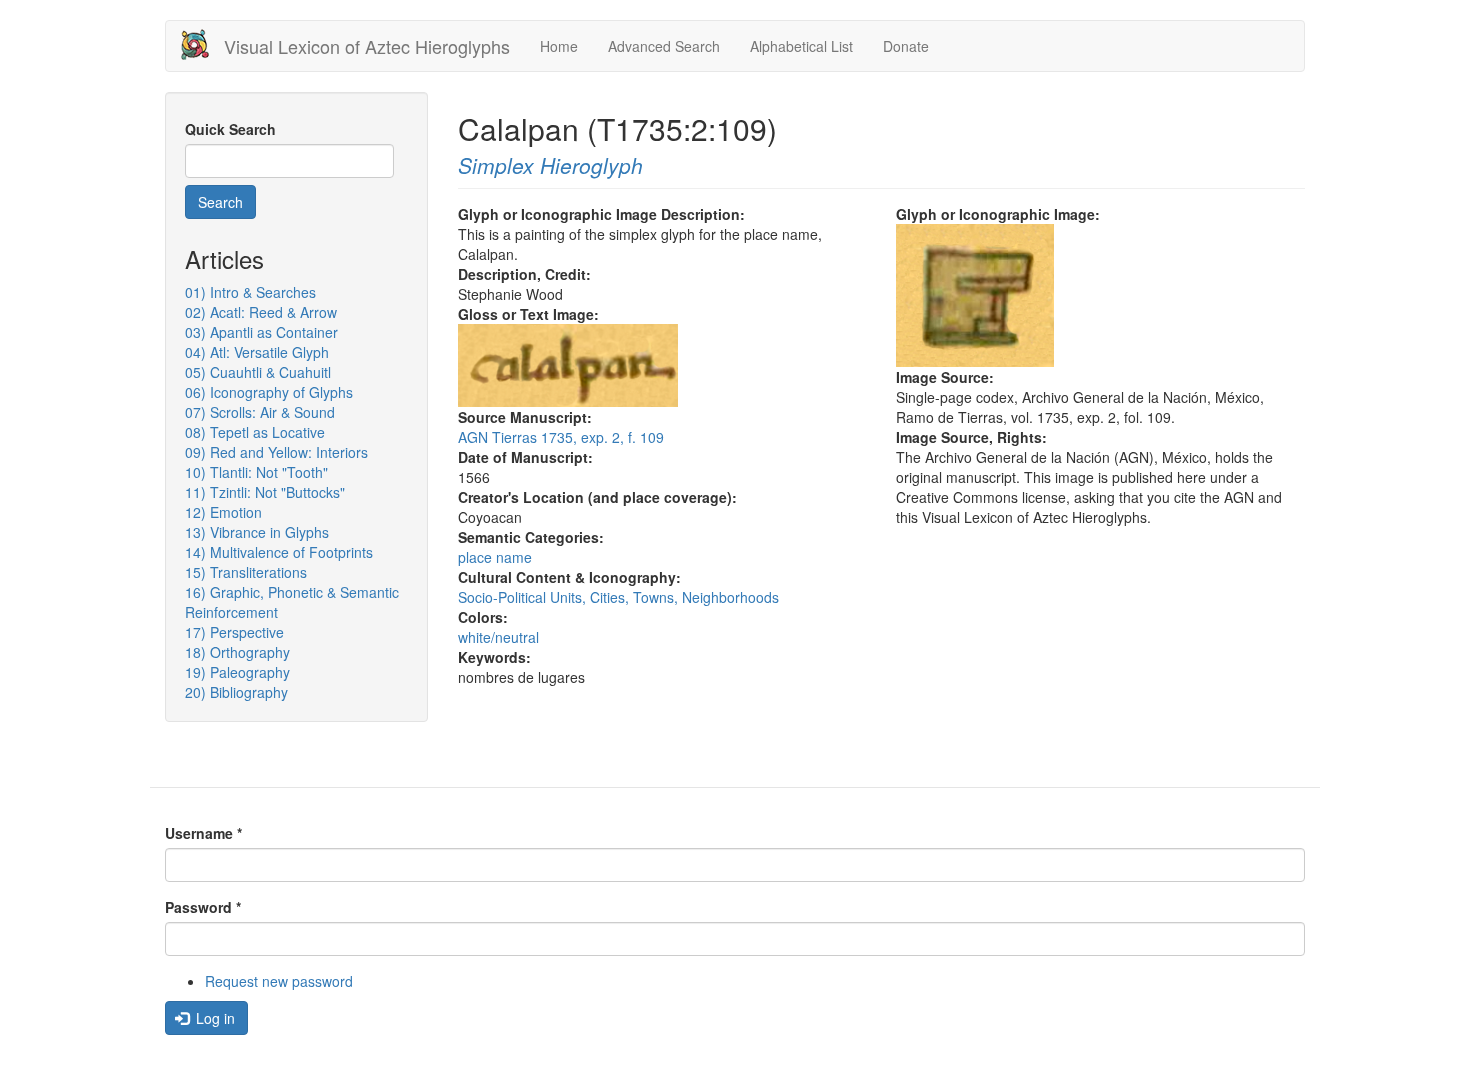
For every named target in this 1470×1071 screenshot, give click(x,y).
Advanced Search (664, 46)
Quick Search (230, 129)
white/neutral (498, 637)
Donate (906, 46)
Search (220, 202)
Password (203, 907)
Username (203, 833)
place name (495, 557)
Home (559, 46)
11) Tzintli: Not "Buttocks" (265, 492)
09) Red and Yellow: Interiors (276, 452)
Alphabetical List (801, 46)
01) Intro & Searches (250, 292)
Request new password (279, 981)
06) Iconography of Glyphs (269, 392)
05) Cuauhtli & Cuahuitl (258, 372)
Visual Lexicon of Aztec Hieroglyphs (367, 46)
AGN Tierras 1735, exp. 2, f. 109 (561, 437)
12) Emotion (223, 512)
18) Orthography (237, 652)
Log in (213, 1018)
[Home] (202, 44)
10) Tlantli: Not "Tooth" (256, 472)
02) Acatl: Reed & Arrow (261, 312)
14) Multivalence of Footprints (279, 552)
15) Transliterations (246, 572)
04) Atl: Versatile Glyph (257, 352)
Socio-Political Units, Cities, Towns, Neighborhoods (618, 597)
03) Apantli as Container (261, 332)
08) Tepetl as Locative (255, 432)
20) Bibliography (236, 692)
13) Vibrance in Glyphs (257, 532)
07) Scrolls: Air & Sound (260, 412)
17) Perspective (234, 632)
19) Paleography (237, 672)
